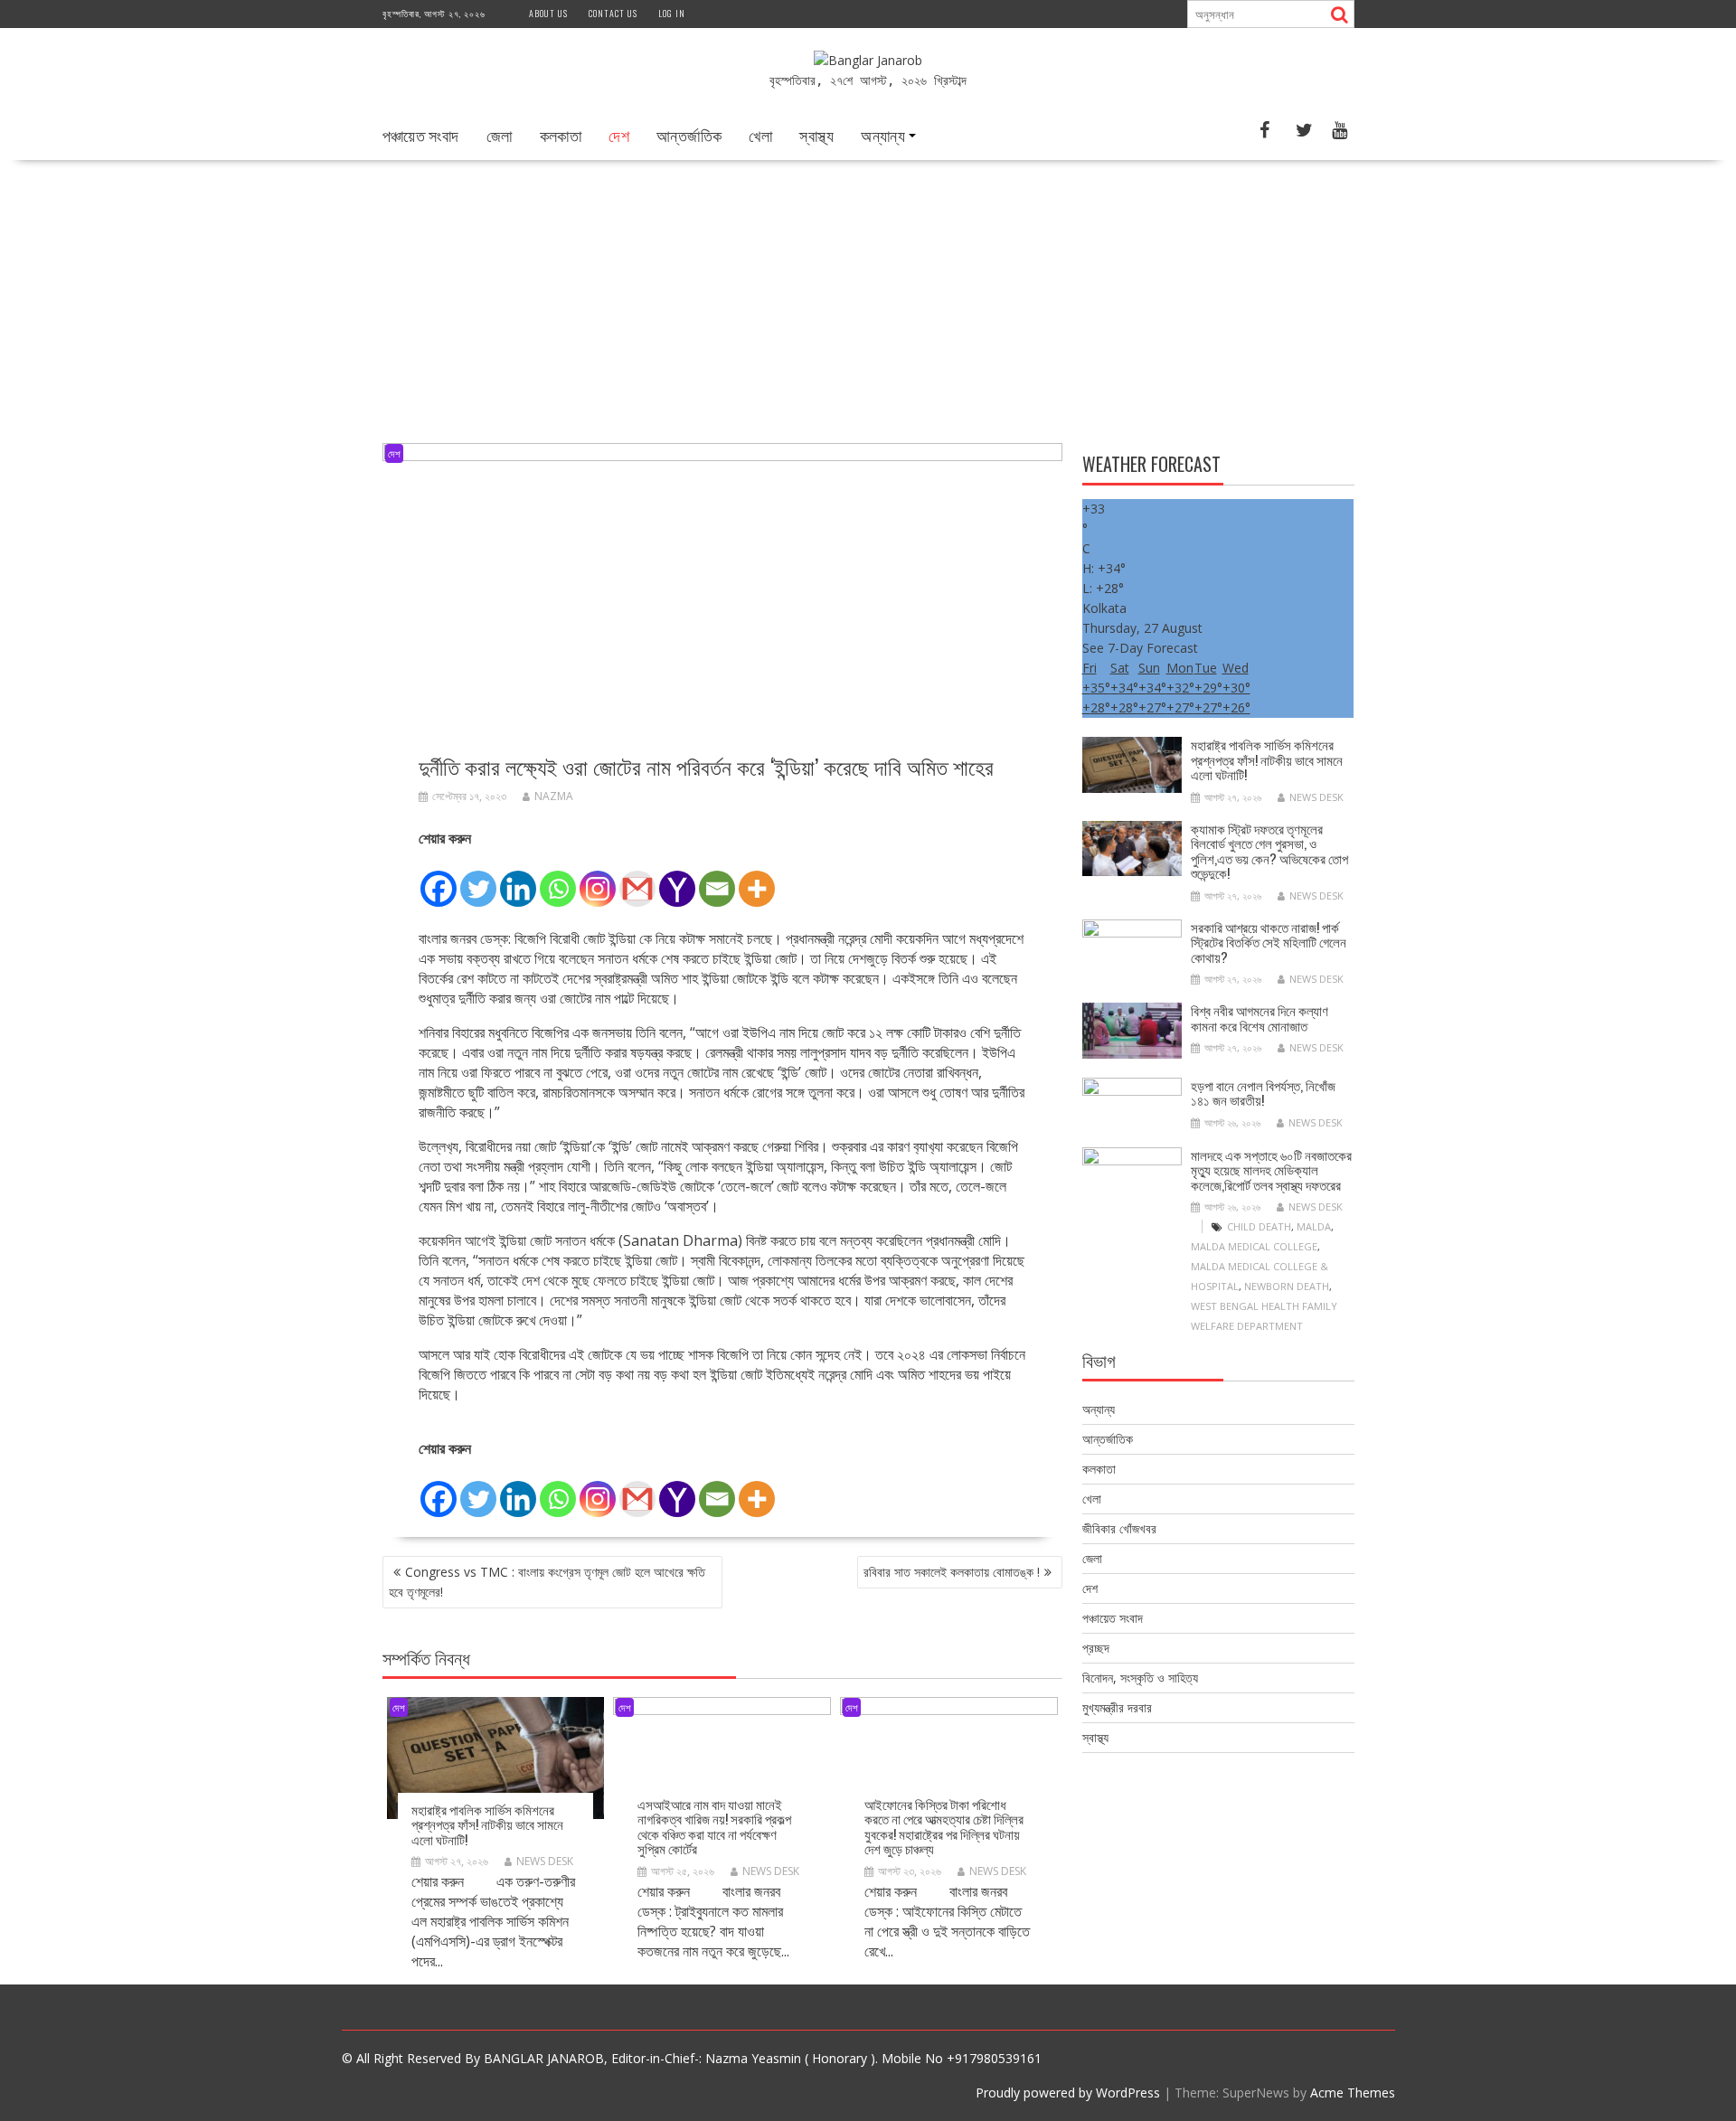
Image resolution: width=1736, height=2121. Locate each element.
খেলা (760, 135)
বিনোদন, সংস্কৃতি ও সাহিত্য (1140, 1678)
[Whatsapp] (558, 879)
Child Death (1259, 1226)
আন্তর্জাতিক (689, 135)
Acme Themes (1353, 2093)
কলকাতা (561, 135)
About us (548, 13)
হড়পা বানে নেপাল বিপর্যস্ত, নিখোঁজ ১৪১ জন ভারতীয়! (1263, 1093)
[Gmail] (637, 879)
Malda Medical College (1254, 1246)
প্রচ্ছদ (1096, 1648)
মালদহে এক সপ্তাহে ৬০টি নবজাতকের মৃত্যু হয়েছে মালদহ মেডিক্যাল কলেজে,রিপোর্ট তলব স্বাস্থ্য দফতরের (1271, 1169)
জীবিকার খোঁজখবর (1119, 1528)
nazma (554, 796)
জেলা (500, 135)
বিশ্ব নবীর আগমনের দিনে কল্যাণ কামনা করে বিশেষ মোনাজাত (1260, 1018)
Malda (1314, 1226)
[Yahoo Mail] (677, 879)
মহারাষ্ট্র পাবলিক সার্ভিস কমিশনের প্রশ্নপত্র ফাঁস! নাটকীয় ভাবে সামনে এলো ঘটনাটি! (487, 1824)
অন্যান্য (883, 135)
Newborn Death (1287, 1286)
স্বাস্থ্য (816, 135)
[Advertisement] (868, 296)
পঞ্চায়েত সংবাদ (421, 135)
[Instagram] (598, 879)
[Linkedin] (518, 879)
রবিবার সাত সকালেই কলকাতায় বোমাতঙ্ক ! (952, 1572)
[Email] (717, 879)
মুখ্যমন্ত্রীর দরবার (1117, 1707)
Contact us (613, 13)
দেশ (619, 135)
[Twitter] (478, 879)
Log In (672, 13)
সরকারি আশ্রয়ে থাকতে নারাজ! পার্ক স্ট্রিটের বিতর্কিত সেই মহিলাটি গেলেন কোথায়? (1269, 942)
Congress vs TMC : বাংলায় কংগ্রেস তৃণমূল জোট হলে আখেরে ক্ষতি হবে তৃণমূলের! (547, 1582)
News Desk (545, 1861)
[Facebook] (439, 879)
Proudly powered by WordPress (1068, 2093)
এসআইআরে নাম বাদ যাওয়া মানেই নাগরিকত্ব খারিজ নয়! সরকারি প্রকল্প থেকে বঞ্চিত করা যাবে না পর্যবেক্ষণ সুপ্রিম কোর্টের (714, 1826)
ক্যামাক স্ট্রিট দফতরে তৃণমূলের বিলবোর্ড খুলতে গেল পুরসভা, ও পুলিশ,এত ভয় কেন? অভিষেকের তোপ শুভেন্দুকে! (1269, 851)
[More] (757, 879)
